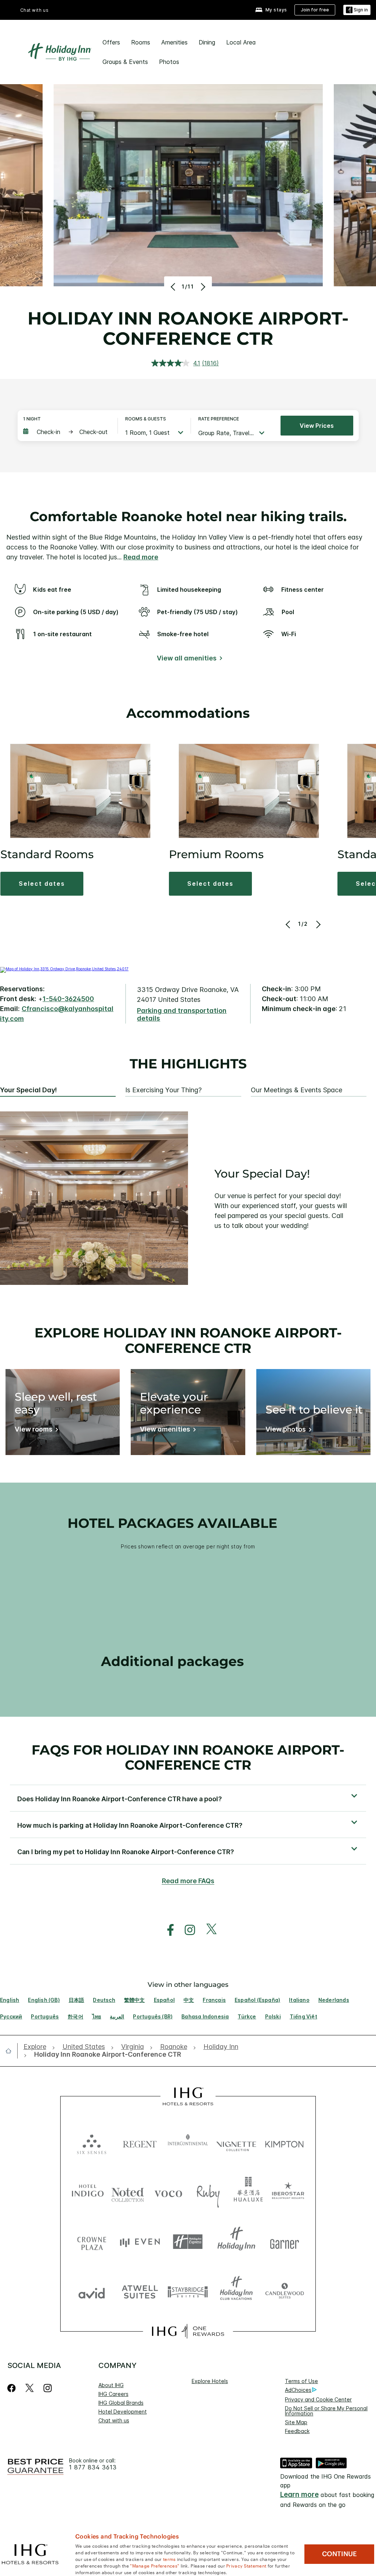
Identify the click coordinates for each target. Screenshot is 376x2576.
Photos (169, 62)
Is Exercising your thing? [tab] (163, 1090)
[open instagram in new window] (186, 1930)
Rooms (141, 42)
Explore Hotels (210, 2381)
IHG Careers (113, 2394)
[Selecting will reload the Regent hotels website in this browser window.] (140, 2143)
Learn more (299, 2495)
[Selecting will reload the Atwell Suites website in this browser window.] (140, 2291)
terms (169, 2559)
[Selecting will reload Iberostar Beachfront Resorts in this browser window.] (288, 2192)
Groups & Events (125, 62)
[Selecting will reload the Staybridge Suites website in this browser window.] (188, 2291)
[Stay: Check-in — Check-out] (67, 432)
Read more (141, 557)
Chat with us (114, 2420)
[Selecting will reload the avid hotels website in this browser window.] (92, 2291)
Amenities (174, 42)
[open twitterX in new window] (208, 1930)
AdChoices (298, 2390)
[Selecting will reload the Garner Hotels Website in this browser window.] (284, 2242)
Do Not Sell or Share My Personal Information (326, 2411)
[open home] (11, 2051)
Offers (111, 42)
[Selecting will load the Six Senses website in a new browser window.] (92, 2143)
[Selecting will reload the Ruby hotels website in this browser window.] (208, 2192)
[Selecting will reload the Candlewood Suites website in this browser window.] (284, 2291)
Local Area (241, 42)
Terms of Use (301, 2381)
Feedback (297, 2431)
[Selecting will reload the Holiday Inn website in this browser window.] (236, 2242)
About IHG (111, 2385)
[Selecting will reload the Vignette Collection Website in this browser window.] (236, 2143)
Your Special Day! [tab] (28, 1090)
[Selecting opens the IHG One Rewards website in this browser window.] (188, 2331)
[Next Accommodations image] (318, 924)
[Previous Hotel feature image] (174, 287)
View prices (317, 426)
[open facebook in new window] (167, 1930)
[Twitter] (30, 2388)
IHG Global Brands (121, 2403)
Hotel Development (123, 2412)
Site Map (296, 2422)
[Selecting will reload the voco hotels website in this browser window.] (168, 2192)
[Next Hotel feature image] (202, 287)
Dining (207, 42)
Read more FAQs (188, 1881)
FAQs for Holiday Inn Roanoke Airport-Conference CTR (188, 1757)
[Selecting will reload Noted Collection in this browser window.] (128, 2192)
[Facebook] (13, 2388)
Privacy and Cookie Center (318, 2399)
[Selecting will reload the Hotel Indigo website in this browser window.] (88, 2192)
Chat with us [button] (35, 10)
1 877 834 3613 (93, 2467)
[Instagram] (48, 2388)
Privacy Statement (246, 2565)
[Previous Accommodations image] (289, 924)
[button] (357, 10)
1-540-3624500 (68, 999)
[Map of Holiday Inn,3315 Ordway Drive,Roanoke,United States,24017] (64, 969)
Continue (339, 2554)
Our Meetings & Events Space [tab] (297, 1090)
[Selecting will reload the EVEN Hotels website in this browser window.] (140, 2242)
